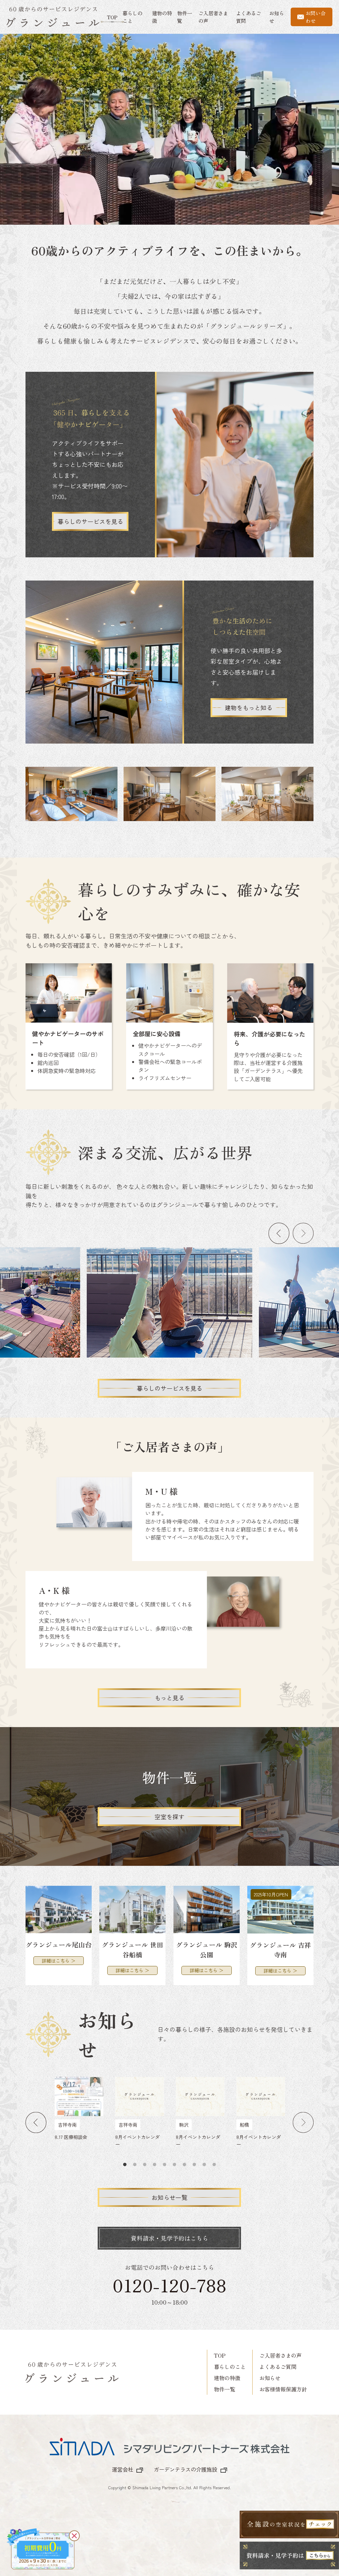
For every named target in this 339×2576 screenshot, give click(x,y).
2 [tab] (135, 2165)
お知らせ (270, 2378)
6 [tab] (174, 2165)
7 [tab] (184, 2165)
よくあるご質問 (278, 2367)
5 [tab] (165, 2165)
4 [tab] (155, 2165)
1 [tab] (125, 2165)
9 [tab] (204, 2165)
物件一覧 (224, 2389)
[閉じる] (74, 2536)
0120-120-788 (169, 2285)
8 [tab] (194, 2165)
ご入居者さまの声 (280, 2355)
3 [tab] (145, 2165)
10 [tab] (214, 2165)
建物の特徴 (227, 2378)
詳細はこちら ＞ (59, 1960)
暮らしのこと (230, 2367)
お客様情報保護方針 (283, 2389)
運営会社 (122, 2469)
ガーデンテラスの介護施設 (185, 2469)
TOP (112, 17)
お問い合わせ (315, 17)
